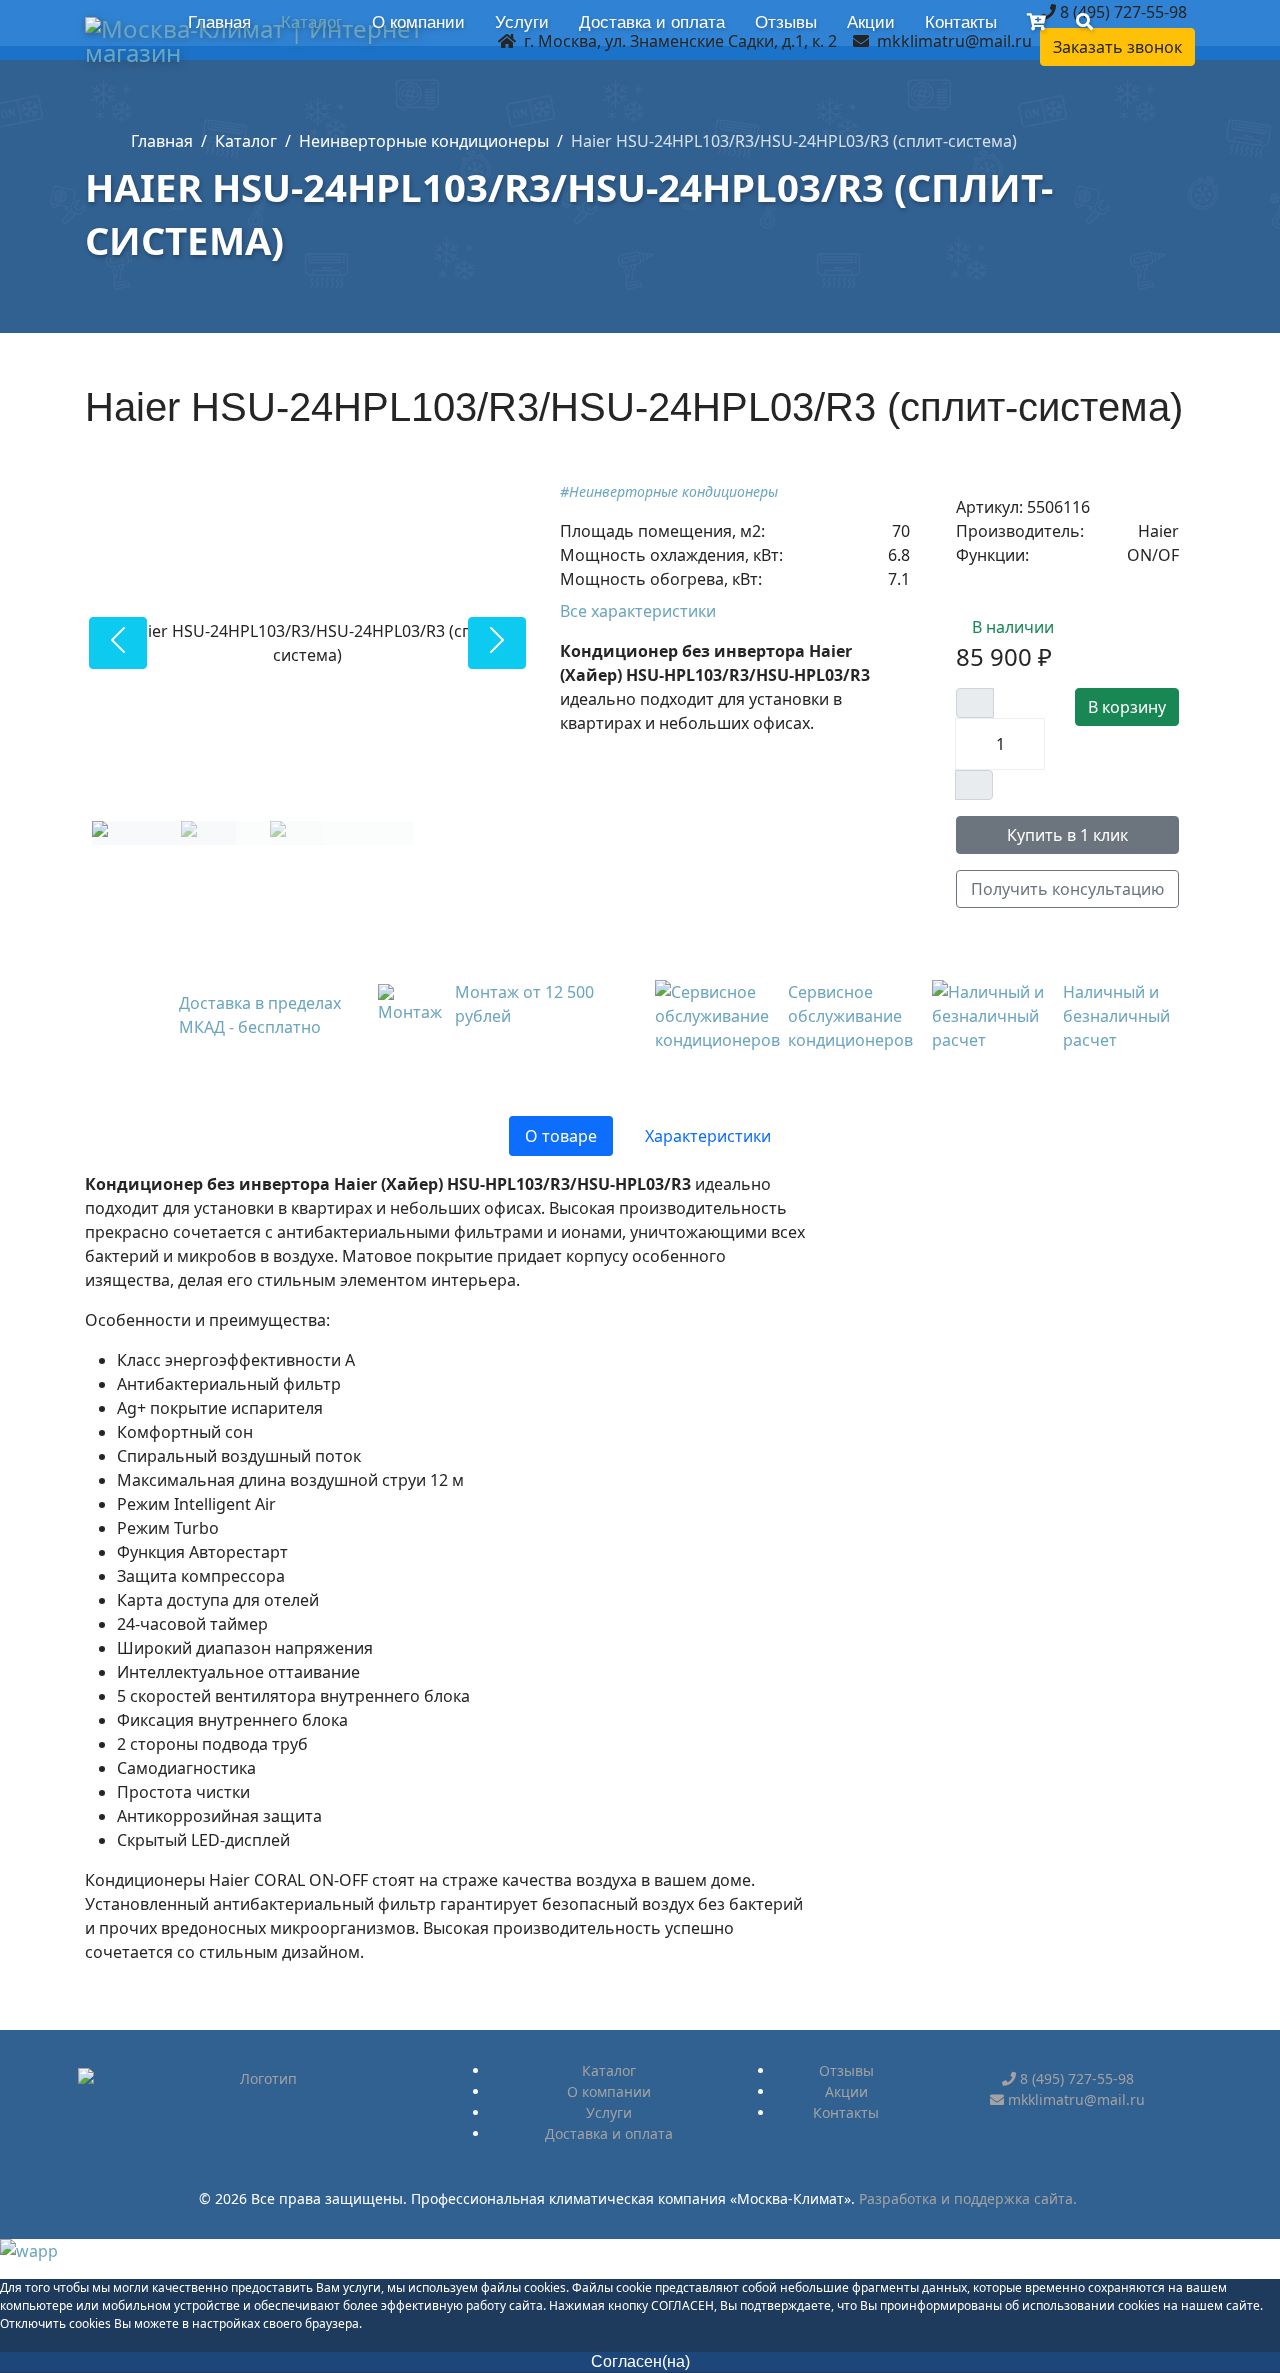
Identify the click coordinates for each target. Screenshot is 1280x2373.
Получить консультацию (1067, 889)
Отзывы (786, 22)
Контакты (961, 22)
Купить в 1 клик (1067, 835)
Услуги (522, 22)
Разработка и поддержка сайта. (968, 2198)
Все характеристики (640, 611)
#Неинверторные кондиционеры (669, 491)
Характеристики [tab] (708, 1136)
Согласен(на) (640, 2361)
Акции (871, 22)
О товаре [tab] (561, 1136)
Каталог (311, 22)
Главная (219, 22)
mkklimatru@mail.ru (954, 41)
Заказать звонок (1117, 47)
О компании (418, 22)
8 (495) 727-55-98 (1121, 12)
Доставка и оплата (652, 22)
